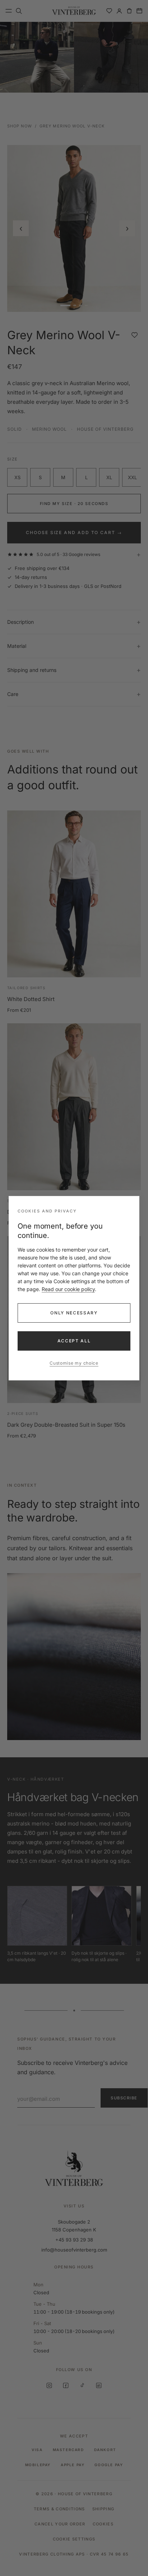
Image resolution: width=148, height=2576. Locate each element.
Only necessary (74, 1313)
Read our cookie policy (68, 1289)
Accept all (74, 1341)
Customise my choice (74, 1363)
